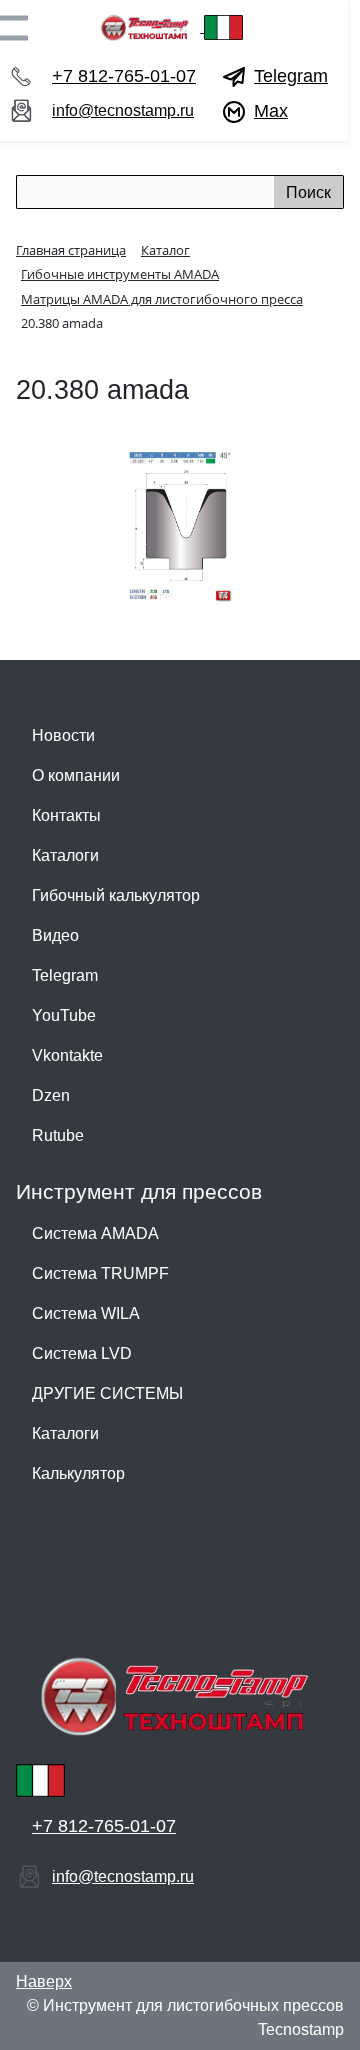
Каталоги (65, 855)
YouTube (64, 1015)
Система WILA (86, 1313)
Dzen (51, 1095)
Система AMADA (95, 1233)
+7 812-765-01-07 (124, 76)
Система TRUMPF (100, 1273)
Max (271, 111)
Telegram (291, 76)
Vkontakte (67, 1055)
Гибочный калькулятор (116, 895)
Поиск (308, 192)
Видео (55, 935)
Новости (63, 735)
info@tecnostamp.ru (123, 110)
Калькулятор (78, 1473)
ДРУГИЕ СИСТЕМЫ (107, 1393)
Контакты (66, 815)
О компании (76, 775)
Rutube (58, 1135)
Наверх (44, 1981)
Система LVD (82, 1353)
